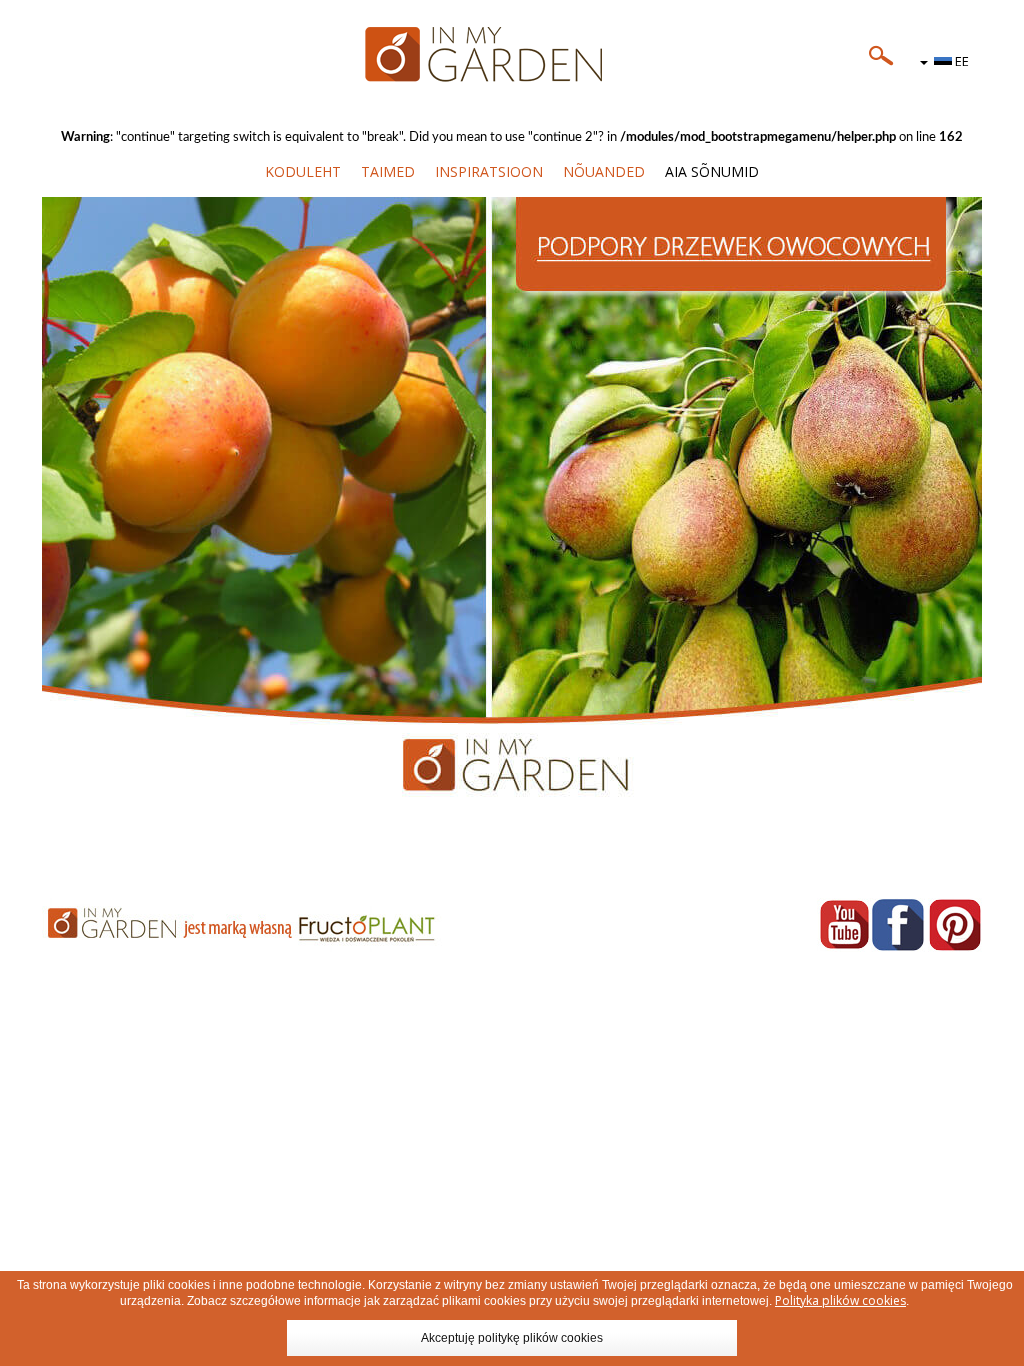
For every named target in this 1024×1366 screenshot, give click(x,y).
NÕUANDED (604, 171)
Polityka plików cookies (840, 1300)
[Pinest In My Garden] (955, 924)
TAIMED (388, 171)
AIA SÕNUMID (712, 171)
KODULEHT (303, 171)
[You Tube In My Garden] (844, 924)
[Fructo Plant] (269, 925)
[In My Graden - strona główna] (512, 55)
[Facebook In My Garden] (898, 924)
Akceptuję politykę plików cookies (512, 1338)
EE (960, 61)
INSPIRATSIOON (489, 171)
